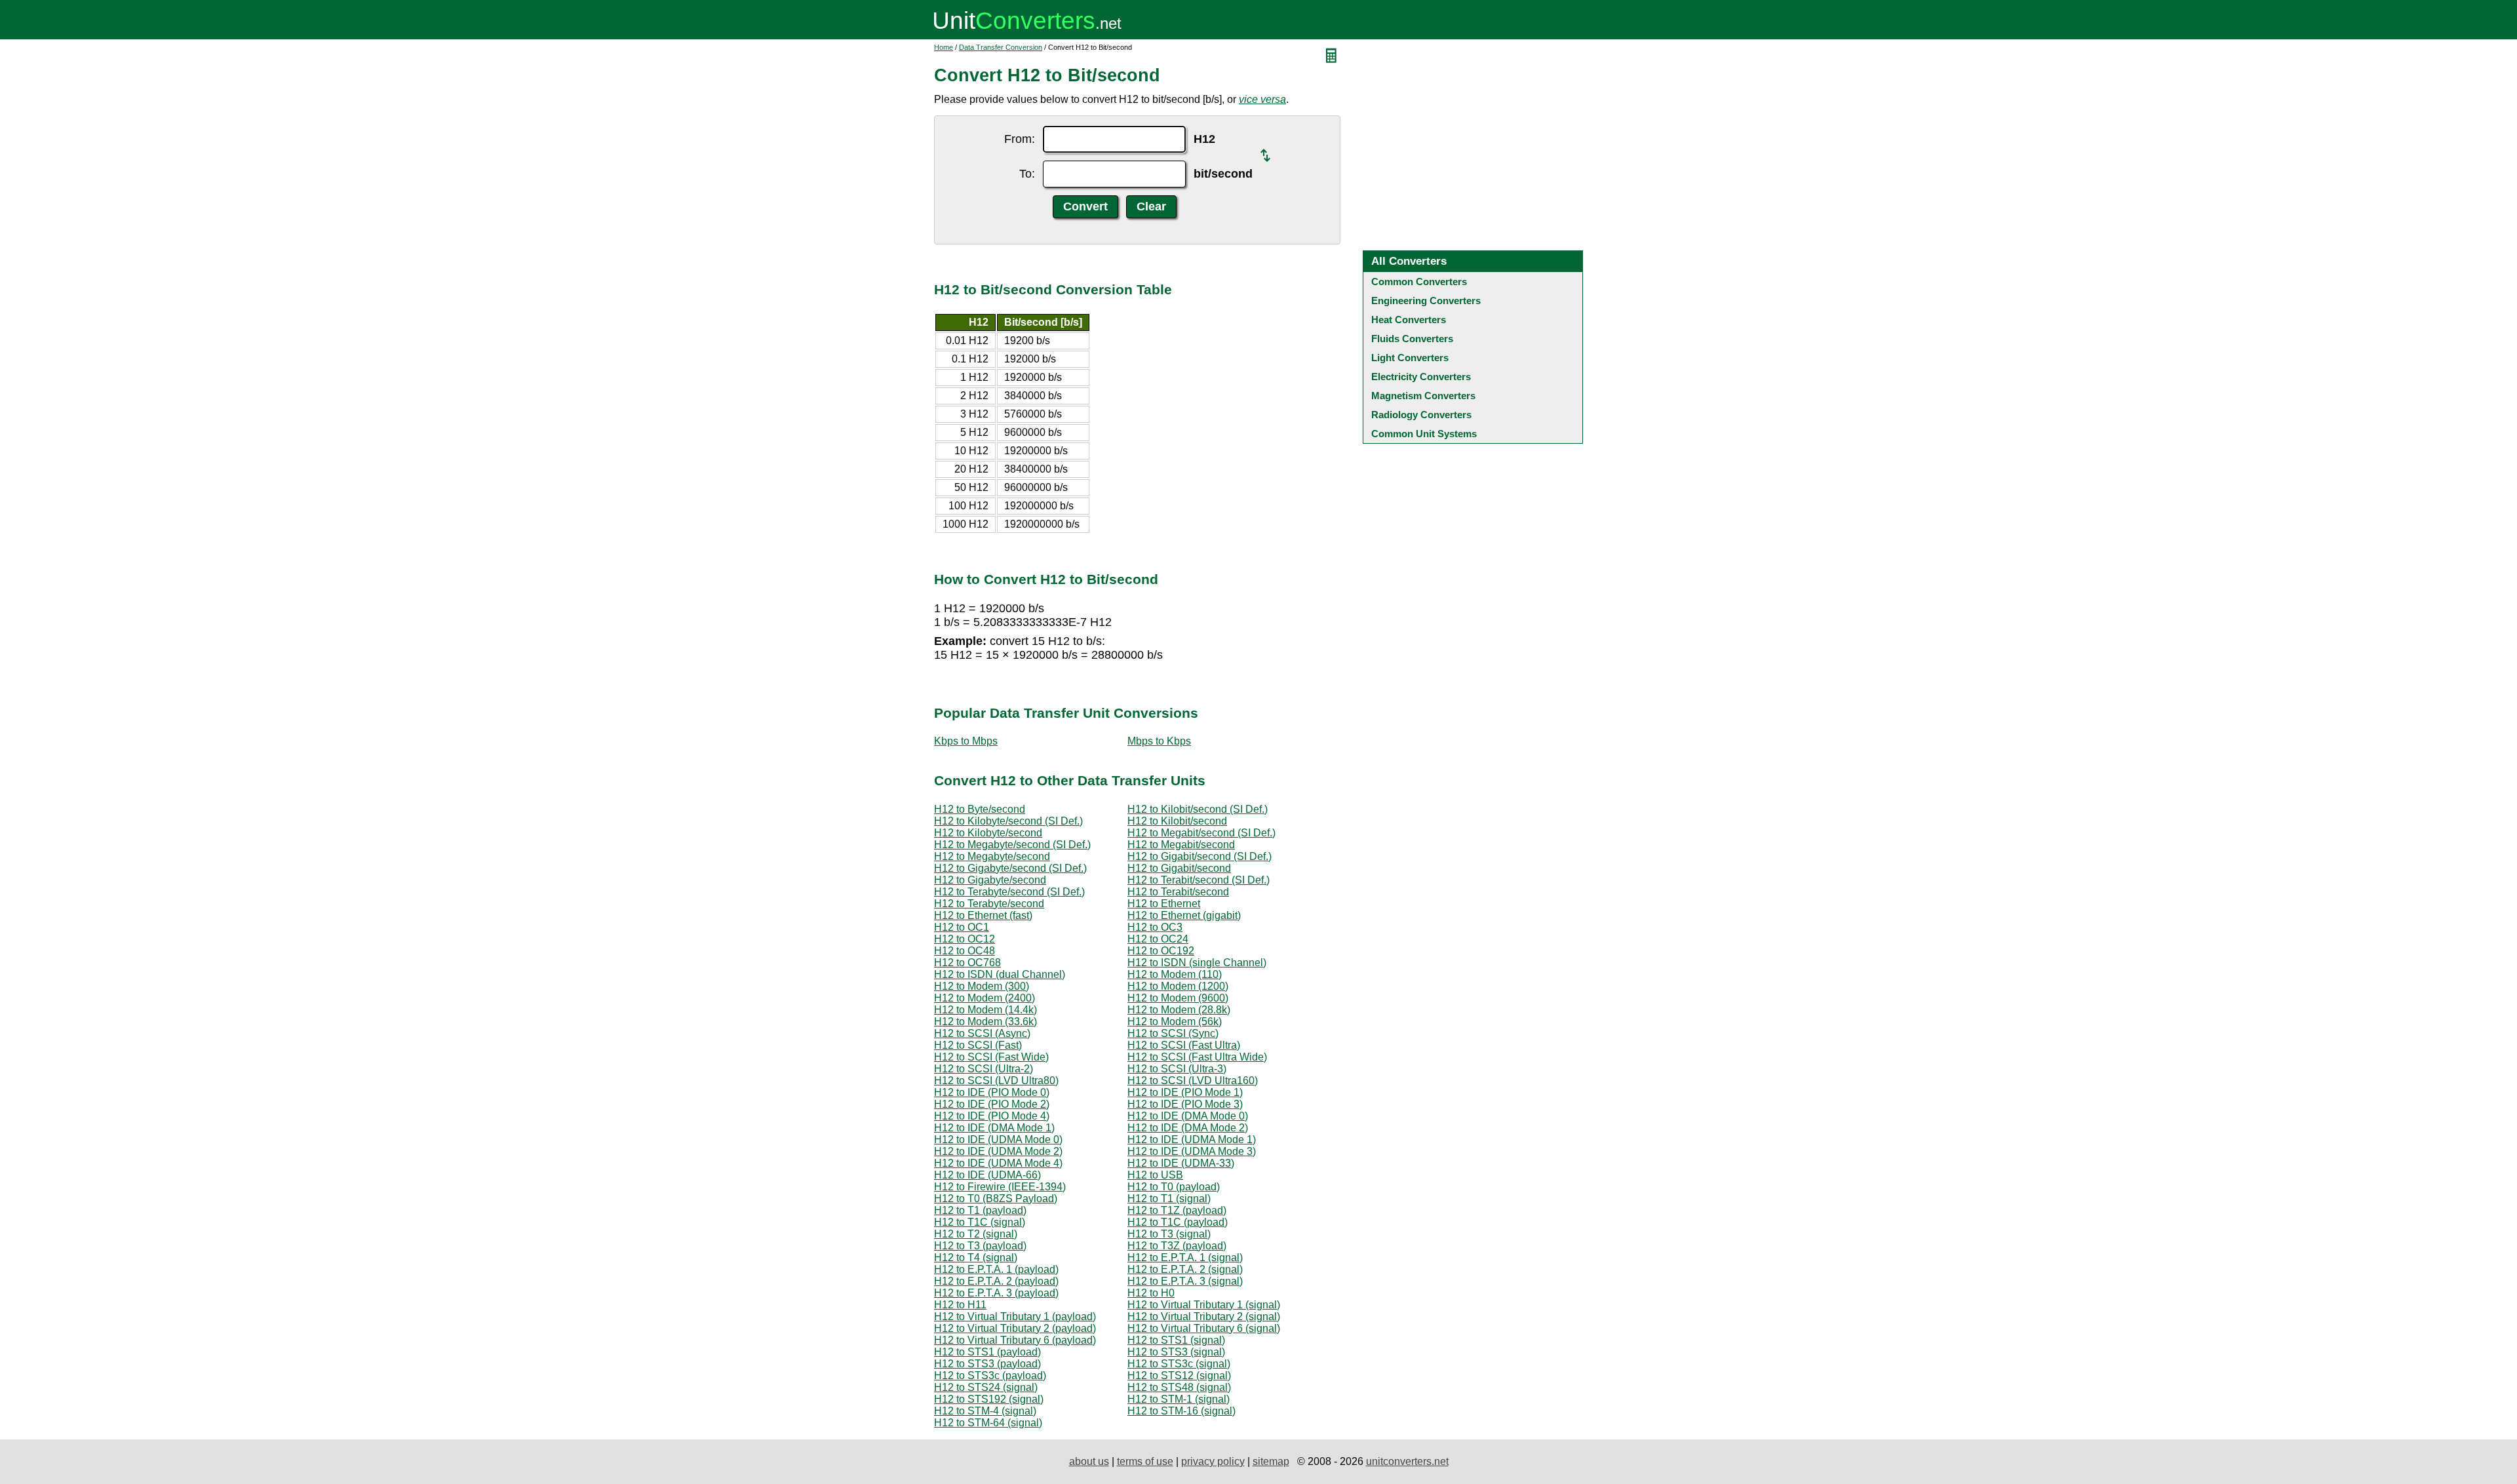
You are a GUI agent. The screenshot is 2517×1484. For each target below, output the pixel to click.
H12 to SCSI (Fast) (978, 1045)
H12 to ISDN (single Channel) (1197, 963)
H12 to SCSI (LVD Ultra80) (996, 1081)
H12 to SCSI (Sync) (1173, 1033)
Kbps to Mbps (966, 741)
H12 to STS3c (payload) (990, 1376)
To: (1027, 174)
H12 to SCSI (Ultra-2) (984, 1069)
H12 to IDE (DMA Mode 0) (1188, 1116)
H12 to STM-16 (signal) (1181, 1411)
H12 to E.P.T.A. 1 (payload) (996, 1269)
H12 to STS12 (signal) (1179, 1376)
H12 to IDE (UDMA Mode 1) (1192, 1140)
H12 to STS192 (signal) (989, 1399)
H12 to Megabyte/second (992, 856)
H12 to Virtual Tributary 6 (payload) (1015, 1340)
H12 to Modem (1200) (1178, 986)
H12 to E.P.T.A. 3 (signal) (1185, 1281)
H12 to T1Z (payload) (1177, 1210)
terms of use (1145, 1461)
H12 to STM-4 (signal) (985, 1411)
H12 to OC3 (1155, 927)
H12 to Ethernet (1164, 904)
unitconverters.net (1407, 1461)
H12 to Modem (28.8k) (1179, 1010)
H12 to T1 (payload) (980, 1210)
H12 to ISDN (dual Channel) (1000, 974)
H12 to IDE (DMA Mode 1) (994, 1128)
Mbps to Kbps (1159, 741)
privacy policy (1213, 1461)
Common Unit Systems (1424, 434)
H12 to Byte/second (980, 809)
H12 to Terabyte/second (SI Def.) (1009, 892)
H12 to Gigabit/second (1179, 868)
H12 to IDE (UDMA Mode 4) (998, 1163)
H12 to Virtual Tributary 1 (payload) (1015, 1317)
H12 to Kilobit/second (1177, 821)
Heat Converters (1409, 320)
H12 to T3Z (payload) (1177, 1246)
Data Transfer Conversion (1001, 47)
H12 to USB (1155, 1175)
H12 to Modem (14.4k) (985, 1010)
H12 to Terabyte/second (989, 904)
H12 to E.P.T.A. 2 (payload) (996, 1281)
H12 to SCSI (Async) (982, 1033)
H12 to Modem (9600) (1178, 998)
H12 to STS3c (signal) (1179, 1364)
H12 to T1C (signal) (980, 1222)
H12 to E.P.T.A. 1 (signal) (1185, 1258)
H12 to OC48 (965, 951)
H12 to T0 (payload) (1174, 1187)
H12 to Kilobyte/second (988, 833)
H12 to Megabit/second (1181, 845)
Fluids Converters (1412, 339)
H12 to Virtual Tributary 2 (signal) (1204, 1317)
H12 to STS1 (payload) (987, 1352)
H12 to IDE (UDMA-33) (1181, 1163)
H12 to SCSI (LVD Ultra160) (1193, 1081)
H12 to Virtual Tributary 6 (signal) (1204, 1328)
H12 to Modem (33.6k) (985, 1022)
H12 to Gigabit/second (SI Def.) (1200, 856)
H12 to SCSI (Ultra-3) (1177, 1069)
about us (1089, 1461)
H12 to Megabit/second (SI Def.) (1201, 833)
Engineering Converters (1426, 301)
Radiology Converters (1421, 415)
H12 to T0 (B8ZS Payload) (996, 1199)
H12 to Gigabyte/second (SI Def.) (1010, 868)
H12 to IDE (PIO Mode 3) (1185, 1104)
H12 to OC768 (967, 963)
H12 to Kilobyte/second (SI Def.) (1008, 821)
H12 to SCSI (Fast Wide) (991, 1057)
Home (944, 47)
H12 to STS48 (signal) (1179, 1387)
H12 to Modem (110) (1175, 974)
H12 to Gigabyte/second (990, 880)
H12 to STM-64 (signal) (988, 1423)
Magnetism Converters (1423, 396)
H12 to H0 (1151, 1293)
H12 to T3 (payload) (980, 1246)
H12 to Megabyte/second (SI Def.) (1012, 845)
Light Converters (1410, 358)
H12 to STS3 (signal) (1176, 1352)
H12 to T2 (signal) (976, 1234)
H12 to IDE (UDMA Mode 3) (1192, 1151)
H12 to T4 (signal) (976, 1258)
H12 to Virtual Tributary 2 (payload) (1015, 1328)
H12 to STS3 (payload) (987, 1364)
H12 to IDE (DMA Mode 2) (1188, 1128)
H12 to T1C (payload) (1178, 1222)
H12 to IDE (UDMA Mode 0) (998, 1140)
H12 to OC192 (1161, 951)
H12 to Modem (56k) (1175, 1022)
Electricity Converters (1421, 377)
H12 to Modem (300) (982, 986)
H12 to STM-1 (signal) (1179, 1399)
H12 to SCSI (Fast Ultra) (1184, 1045)
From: (1020, 139)
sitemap (1271, 1461)
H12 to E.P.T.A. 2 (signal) (1185, 1269)
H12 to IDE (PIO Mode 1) (1185, 1092)
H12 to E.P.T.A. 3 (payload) (996, 1293)
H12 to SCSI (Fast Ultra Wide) (1197, 1057)
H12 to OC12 (965, 939)
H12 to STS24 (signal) (986, 1387)
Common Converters (1419, 282)
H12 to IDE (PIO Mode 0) (992, 1092)
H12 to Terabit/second (1178, 892)
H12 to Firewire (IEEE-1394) (1000, 1187)
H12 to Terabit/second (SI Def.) (1199, 880)
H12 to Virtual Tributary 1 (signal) (1204, 1305)
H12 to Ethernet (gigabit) (1184, 915)
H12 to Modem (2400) (985, 998)
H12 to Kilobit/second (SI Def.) (1198, 809)
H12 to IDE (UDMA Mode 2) (998, 1151)
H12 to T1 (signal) (1169, 1199)
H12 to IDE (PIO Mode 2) (992, 1104)
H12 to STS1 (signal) (1176, 1340)
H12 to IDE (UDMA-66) (987, 1175)
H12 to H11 (960, 1305)
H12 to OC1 (962, 927)
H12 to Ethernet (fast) (983, 915)
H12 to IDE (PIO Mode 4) (992, 1116)
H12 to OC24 (1158, 939)
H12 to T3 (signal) (1169, 1234)
